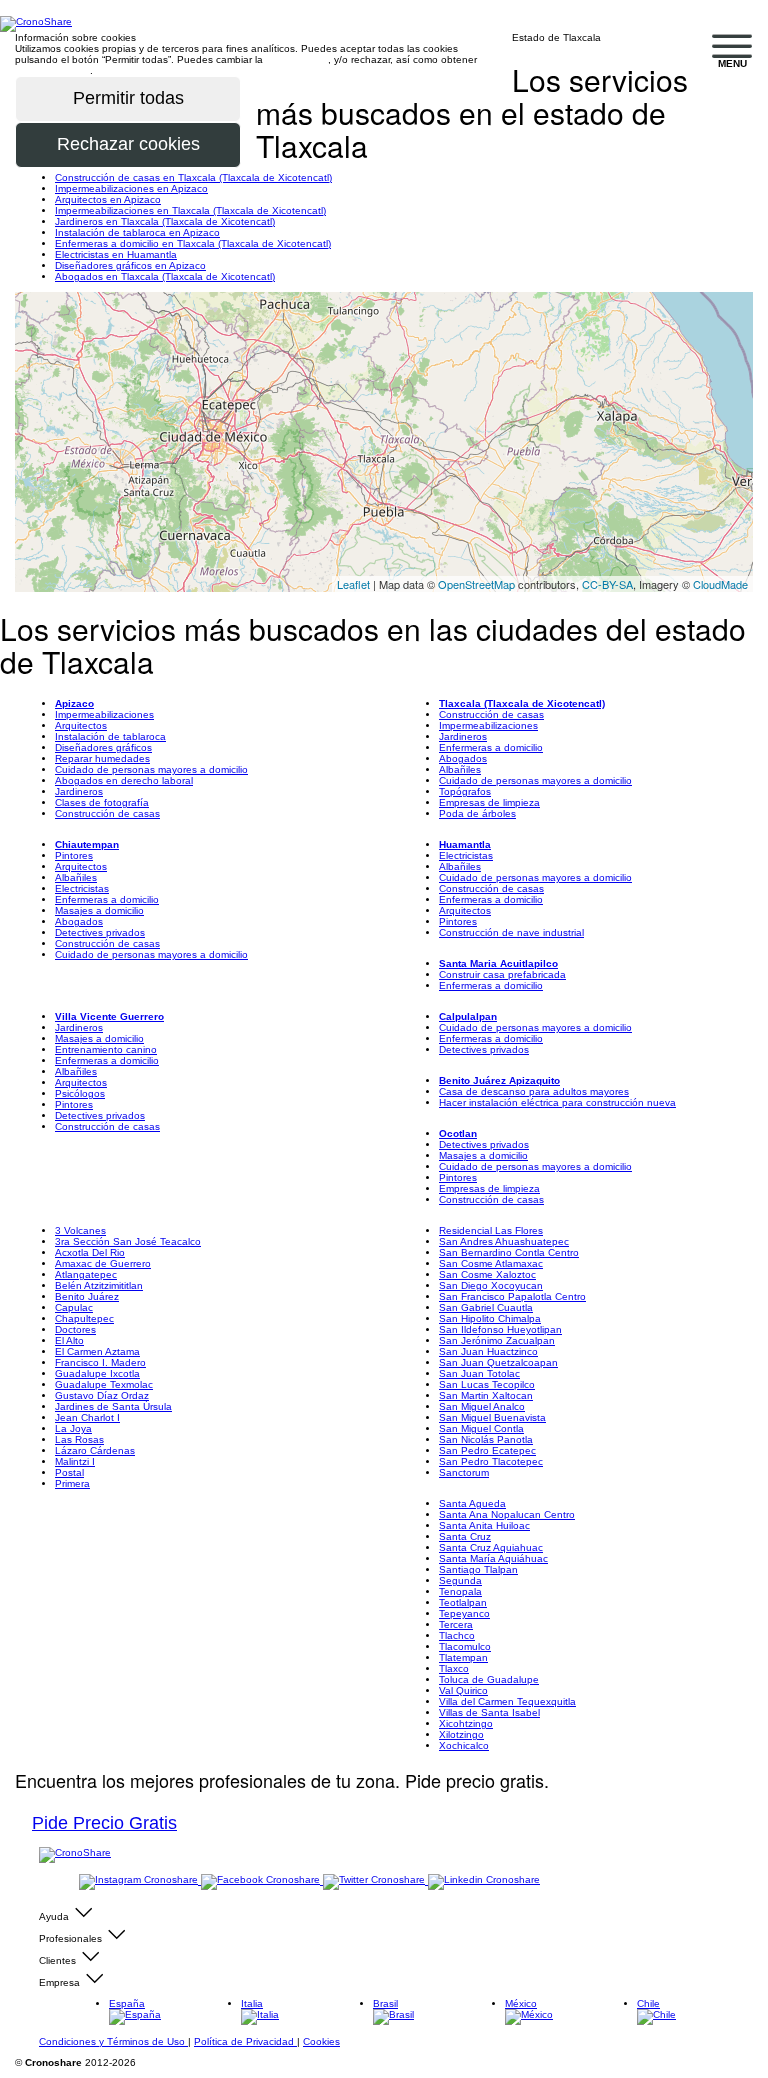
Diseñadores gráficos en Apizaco (130, 265)
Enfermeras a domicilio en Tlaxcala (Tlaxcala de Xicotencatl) (193, 243)
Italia (252, 2003)
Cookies (321, 2041)
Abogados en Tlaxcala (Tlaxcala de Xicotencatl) (165, 276)
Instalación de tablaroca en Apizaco (137, 232)
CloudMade (720, 584)
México (521, 2003)
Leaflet (353, 584)
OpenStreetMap (476, 584)
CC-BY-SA (607, 584)
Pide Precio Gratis (104, 1823)
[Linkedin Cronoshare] (484, 1880)
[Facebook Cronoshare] (262, 1880)
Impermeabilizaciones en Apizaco (131, 188)
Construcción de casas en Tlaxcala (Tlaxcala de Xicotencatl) (193, 177)
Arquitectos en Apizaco (108, 199)
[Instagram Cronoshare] (140, 1880)
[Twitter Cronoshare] (375, 1880)
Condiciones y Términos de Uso (113, 2041)
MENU (732, 63)
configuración (297, 59)
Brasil (385, 2003)
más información (52, 70)
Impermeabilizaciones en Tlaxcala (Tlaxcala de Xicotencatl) (190, 210)
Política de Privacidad (245, 2041)
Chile (648, 2003)
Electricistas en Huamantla (116, 254)
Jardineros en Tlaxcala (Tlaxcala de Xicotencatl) (165, 221)
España (127, 2003)
